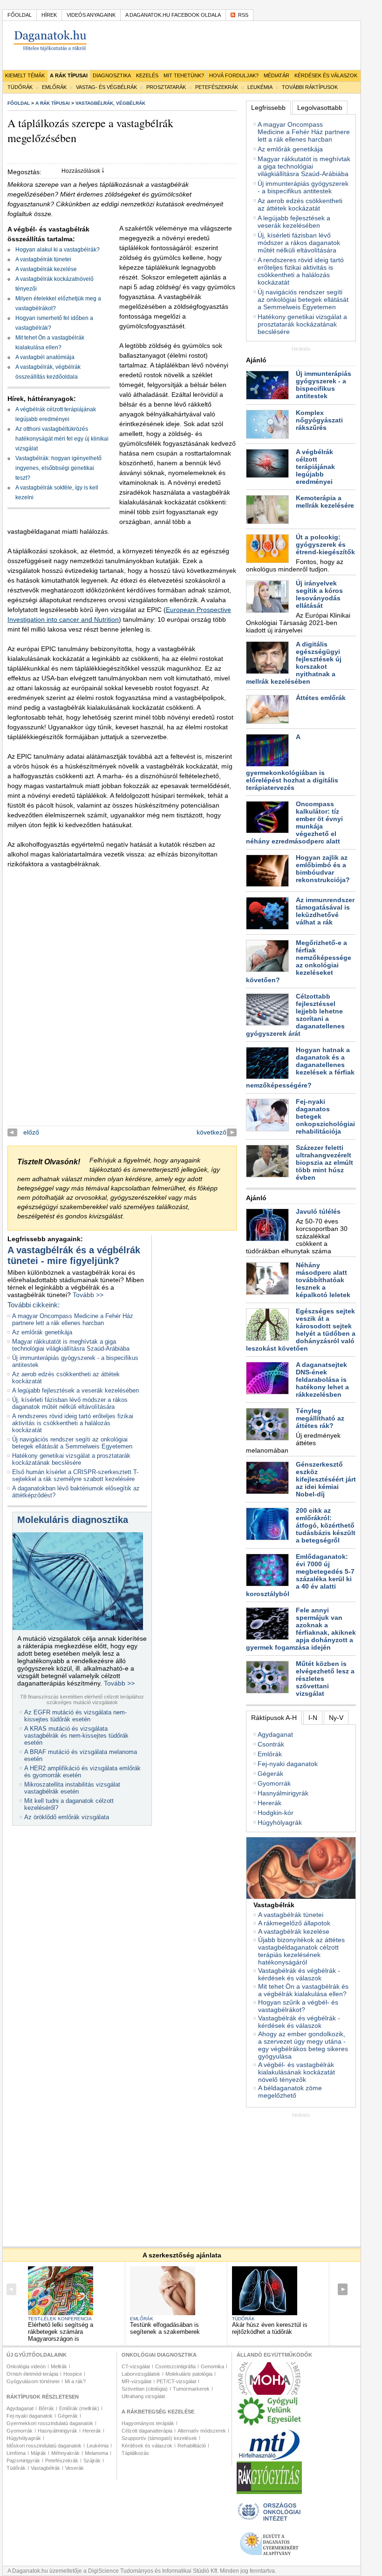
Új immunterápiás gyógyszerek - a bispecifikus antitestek (303, 187)
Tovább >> (88, 1295)
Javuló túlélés (318, 1211)
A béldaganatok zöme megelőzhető (290, 2092)
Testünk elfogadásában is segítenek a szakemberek (165, 2328)
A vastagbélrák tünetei (43, 259)
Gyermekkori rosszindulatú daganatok (50, 2423)
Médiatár (276, 75)
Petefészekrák (217, 87)
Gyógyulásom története (33, 2381)
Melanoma (96, 2453)
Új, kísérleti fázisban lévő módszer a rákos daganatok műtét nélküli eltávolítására (70, 1403)
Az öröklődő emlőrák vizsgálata (67, 1817)
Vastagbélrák (45, 2468)
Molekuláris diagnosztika (73, 1520)
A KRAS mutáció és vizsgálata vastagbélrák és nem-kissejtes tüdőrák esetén (76, 1736)
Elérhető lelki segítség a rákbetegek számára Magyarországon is (61, 2332)
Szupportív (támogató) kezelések (159, 2438)
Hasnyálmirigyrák (283, 1793)
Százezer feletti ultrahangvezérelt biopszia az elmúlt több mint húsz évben (324, 1162)
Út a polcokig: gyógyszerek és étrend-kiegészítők (325, 544)
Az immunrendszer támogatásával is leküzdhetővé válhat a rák (325, 911)
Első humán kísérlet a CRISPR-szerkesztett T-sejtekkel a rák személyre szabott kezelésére (75, 1475)
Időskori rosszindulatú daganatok (44, 2446)
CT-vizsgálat (136, 2366)
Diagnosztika (112, 75)
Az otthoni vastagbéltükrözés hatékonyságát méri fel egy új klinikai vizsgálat (62, 439)
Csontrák (271, 1744)
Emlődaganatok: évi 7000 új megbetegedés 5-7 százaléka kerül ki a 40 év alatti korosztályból (300, 1575)
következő (211, 1132)
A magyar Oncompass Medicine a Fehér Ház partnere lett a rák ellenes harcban (73, 1319)
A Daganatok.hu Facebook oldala (173, 15)
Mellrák (59, 2366)
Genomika (212, 2366)
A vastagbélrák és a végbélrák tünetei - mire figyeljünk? (74, 1255)
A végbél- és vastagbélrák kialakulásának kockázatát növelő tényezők (297, 2072)
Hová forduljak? (234, 75)
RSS (243, 15)
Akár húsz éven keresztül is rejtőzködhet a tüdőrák (270, 2328)
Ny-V (336, 1718)
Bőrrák (46, 2408)
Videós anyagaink (91, 15)
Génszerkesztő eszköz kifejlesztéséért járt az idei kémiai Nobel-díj (326, 1479)
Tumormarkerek (191, 2389)
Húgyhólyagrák (280, 1822)
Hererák (269, 1803)
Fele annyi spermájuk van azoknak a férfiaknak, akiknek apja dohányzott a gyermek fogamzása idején (301, 1629)
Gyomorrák (274, 1783)
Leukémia (260, 87)
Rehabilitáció (192, 2446)
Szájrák (92, 2460)
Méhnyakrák (65, 2453)
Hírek (49, 15)
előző (31, 1132)
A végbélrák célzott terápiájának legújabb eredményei (315, 467)
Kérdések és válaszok (326, 75)
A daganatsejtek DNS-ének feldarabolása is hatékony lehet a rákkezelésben (322, 1380)
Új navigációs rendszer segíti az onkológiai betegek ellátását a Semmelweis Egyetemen (72, 1443)
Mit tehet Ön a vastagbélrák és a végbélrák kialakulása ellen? (303, 1990)
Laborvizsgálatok (141, 2374)
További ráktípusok (310, 87)
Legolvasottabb (320, 108)
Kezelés (147, 75)
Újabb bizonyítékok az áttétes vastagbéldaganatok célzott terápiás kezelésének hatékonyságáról (301, 1951)
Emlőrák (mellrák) (79, 2408)
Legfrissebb (268, 108)
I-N (313, 1718)
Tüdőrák (20, 87)
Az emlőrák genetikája (42, 1332)
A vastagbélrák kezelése (46, 269)
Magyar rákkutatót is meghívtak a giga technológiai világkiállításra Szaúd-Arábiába (71, 1345)
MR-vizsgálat (136, 2381)
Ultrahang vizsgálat (143, 2396)
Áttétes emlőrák (321, 698)
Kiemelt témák (25, 75)
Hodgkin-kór (276, 1813)
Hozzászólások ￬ (83, 171)
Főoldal (20, 15)
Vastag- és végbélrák (106, 87)
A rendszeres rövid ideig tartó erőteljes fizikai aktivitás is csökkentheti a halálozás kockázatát (73, 1423)
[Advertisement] (314, 2176)
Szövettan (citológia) (145, 2389)
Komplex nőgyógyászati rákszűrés (319, 420)
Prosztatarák (166, 87)
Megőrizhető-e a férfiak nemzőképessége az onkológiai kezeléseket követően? (299, 961)
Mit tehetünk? (184, 75)
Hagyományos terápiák (148, 2423)
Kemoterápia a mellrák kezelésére (325, 502)
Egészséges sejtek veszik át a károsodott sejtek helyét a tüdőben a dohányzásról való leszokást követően (301, 1330)
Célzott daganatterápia (147, 2431)
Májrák (38, 2453)
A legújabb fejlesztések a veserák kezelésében (75, 1390)
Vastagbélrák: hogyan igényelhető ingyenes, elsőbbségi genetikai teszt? (58, 468)
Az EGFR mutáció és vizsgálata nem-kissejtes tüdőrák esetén (75, 1716)
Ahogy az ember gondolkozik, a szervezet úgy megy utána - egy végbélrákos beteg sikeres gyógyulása (303, 2045)
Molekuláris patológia (189, 2374)
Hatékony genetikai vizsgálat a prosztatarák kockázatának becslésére (71, 1459)
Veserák (75, 2468)
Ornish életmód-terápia (32, 2374)
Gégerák (270, 1774)
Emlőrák (54, 87)
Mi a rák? (75, 2381)
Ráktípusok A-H (274, 1718)
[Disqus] (122, 1009)
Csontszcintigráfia (175, 2366)
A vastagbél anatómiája (45, 357)
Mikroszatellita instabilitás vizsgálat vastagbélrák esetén (72, 1788)
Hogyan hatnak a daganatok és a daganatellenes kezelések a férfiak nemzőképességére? (300, 1068)
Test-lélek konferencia (60, 2319)
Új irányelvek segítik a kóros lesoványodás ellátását (319, 594)
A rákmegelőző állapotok (294, 1923)
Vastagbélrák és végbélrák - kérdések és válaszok (299, 1974)
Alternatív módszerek (202, 2431)
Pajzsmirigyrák (23, 2460)
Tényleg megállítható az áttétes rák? (320, 1418)
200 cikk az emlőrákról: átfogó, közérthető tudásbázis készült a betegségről (326, 1525)
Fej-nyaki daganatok (288, 1764)
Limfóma (16, 2453)
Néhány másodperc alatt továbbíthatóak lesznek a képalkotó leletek (323, 1280)
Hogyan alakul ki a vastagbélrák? (58, 250)
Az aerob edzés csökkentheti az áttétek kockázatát (300, 204)
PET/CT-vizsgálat (176, 2381)
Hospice (73, 2374)
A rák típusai (69, 75)
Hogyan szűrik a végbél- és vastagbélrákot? (298, 2006)
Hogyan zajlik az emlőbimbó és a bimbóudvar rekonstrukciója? (323, 869)
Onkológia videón (26, 2366)
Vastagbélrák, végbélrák (110, 103)
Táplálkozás (135, 2453)
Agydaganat (275, 1734)
